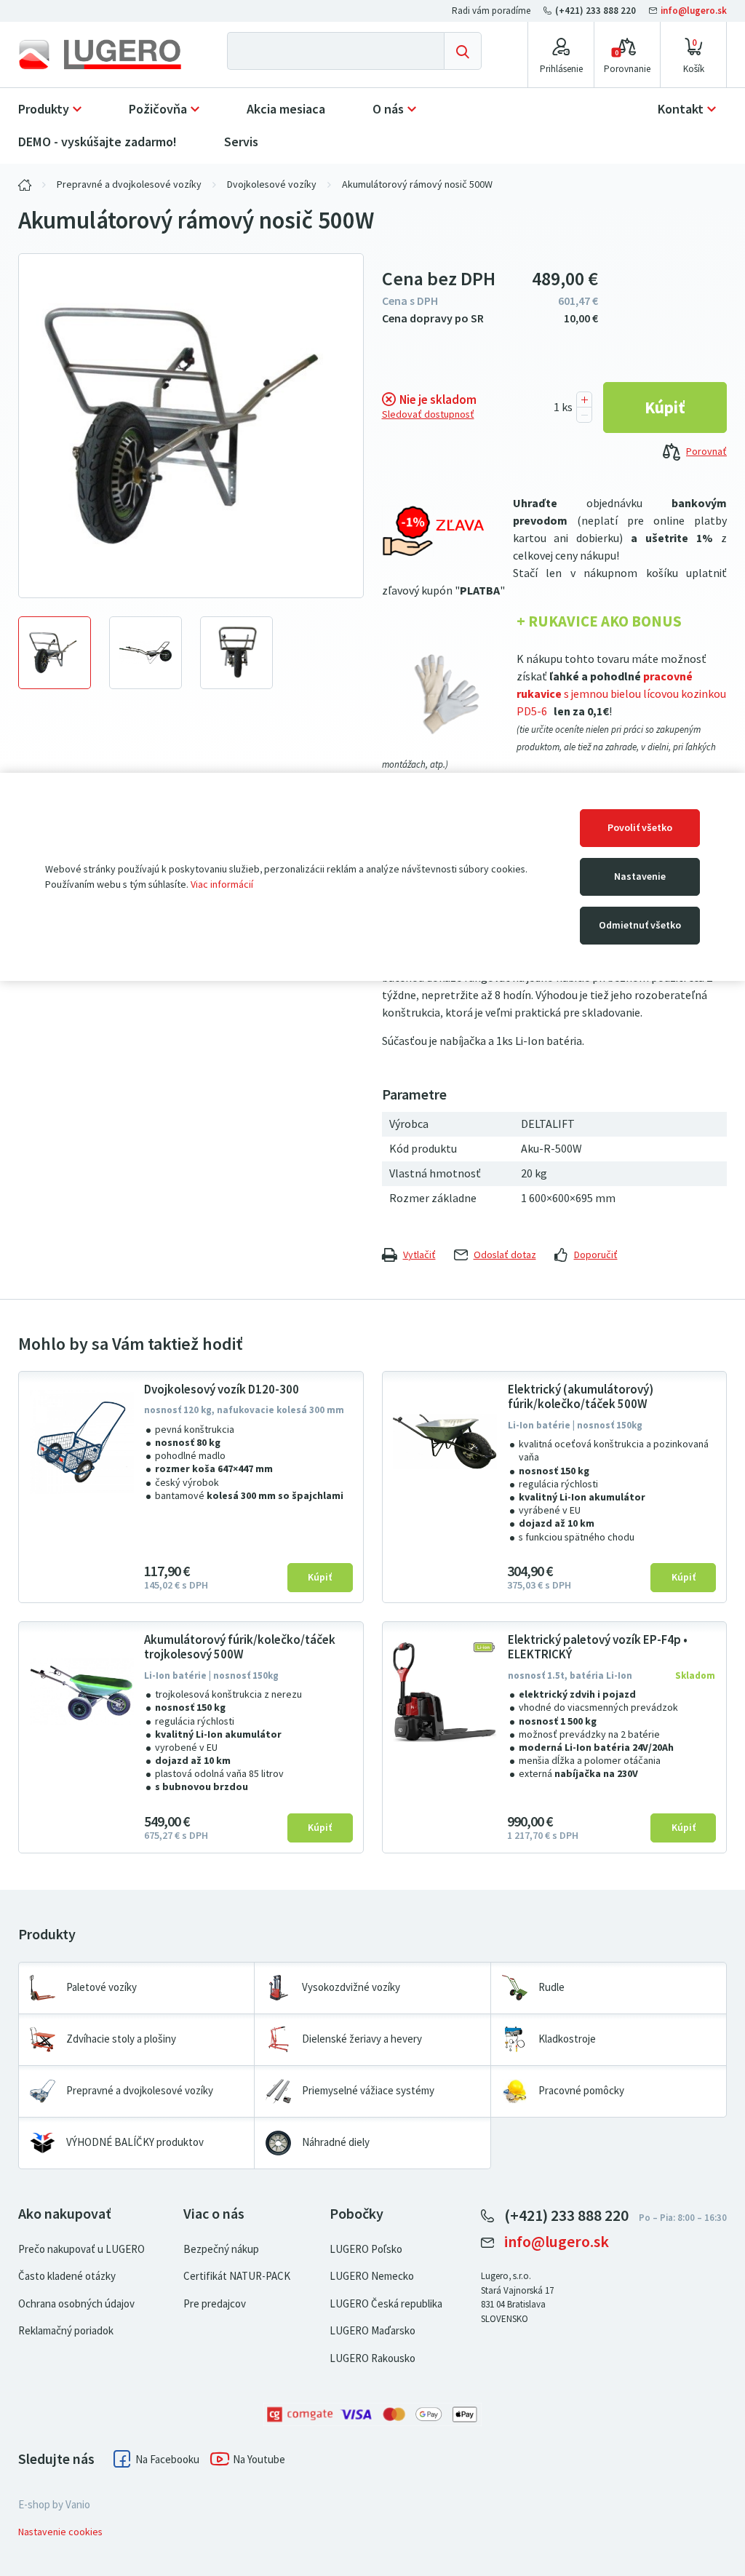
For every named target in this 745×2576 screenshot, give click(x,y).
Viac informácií (222, 884)
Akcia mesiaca (286, 109)
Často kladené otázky (67, 2276)
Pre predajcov (215, 2304)
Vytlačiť (419, 1255)
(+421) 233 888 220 (595, 11)
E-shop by (54, 2505)
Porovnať (706, 452)
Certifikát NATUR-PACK (237, 2276)
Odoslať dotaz (505, 1255)
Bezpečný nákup (221, 2249)
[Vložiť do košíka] (665, 408)
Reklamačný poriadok (66, 2331)
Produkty (44, 109)
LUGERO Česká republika (386, 2304)
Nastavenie (640, 876)
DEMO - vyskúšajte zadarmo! (97, 142)
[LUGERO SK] (25, 185)
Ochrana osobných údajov (76, 2304)
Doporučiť (596, 1255)
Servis (241, 142)
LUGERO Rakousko (372, 2358)
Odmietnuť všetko (640, 925)
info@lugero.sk (693, 11)
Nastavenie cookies (60, 2532)
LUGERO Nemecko (372, 2276)
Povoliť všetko (640, 828)
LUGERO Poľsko (366, 2249)
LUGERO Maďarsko (372, 2331)
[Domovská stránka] (100, 55)
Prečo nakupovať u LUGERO (81, 2249)
